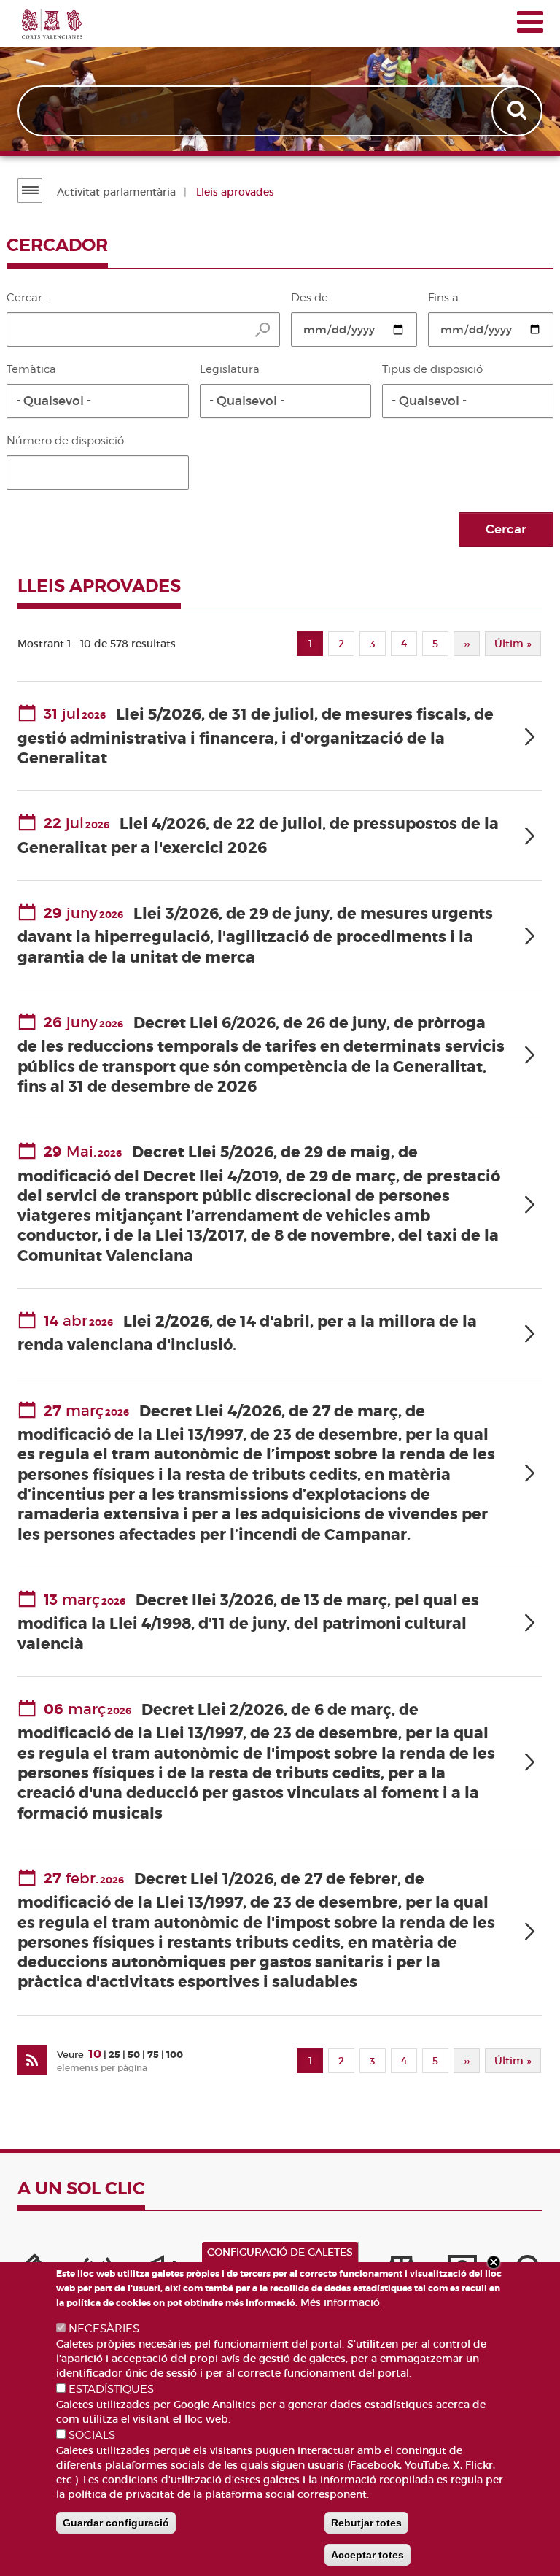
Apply (518, 111)
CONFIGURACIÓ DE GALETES (280, 2252)
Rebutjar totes (366, 2523)
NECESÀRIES (104, 2329)
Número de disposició (65, 441)
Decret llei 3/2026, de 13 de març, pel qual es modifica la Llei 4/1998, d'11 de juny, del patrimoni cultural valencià (248, 1623)
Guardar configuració (116, 2523)
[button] (98, 401)
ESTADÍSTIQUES (111, 2389)
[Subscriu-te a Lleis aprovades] (32, 2060)
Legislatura (230, 369)
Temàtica (31, 369)
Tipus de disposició (432, 369)
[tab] (280, 737)
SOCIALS (92, 2435)
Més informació (340, 2302)
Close (494, 2262)
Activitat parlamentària (116, 192)
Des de (310, 298)
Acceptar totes (367, 2555)
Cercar (506, 529)
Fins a (443, 298)
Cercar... (28, 298)
